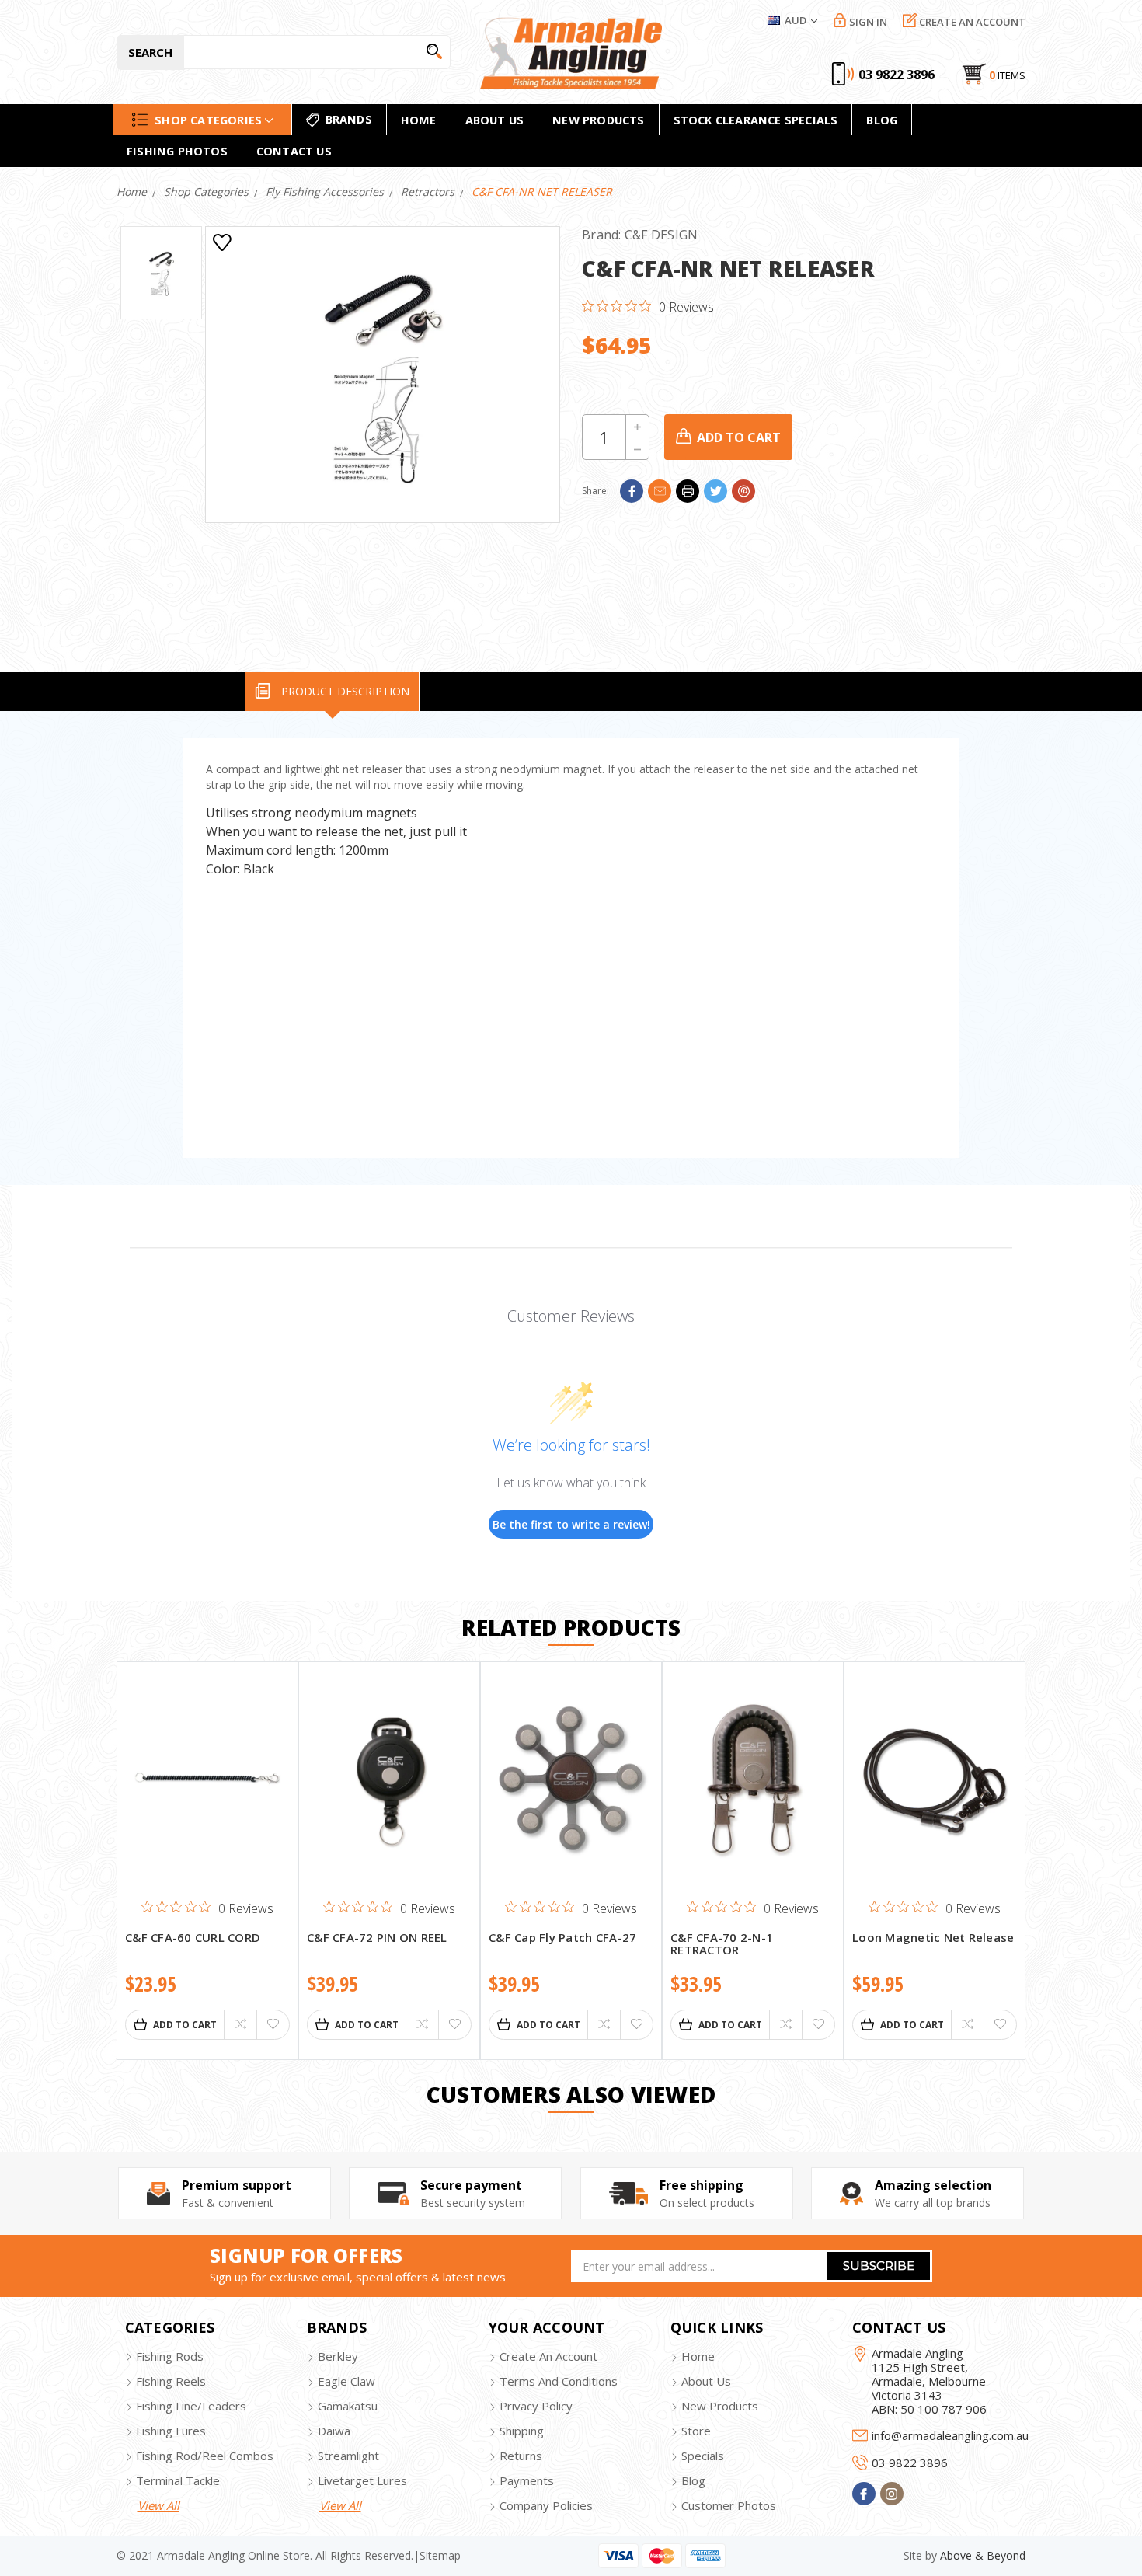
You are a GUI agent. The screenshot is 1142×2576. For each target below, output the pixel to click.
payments (527, 2480)
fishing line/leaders (191, 2406)
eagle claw (346, 2381)
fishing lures (171, 2431)
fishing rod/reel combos (205, 2456)
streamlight (348, 2456)
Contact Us (294, 151)
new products (598, 120)
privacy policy (536, 2406)
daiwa (334, 2431)
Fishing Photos (177, 151)
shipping (522, 2431)
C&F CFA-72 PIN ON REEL (377, 1938)
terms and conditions (559, 2381)
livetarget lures (362, 2480)
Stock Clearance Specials (756, 120)
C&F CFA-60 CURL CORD (193, 1938)
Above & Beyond (983, 2555)
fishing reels (171, 2381)
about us (706, 2381)
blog (693, 2480)
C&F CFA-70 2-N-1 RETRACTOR (722, 1945)
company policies (546, 2505)
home (419, 120)
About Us (495, 120)
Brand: (640, 235)
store (696, 2431)
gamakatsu (348, 2406)
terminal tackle (178, 2480)
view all (158, 2505)
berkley (338, 2356)
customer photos (729, 2505)
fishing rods (170, 2356)
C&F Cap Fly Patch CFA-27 (562, 1938)
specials (703, 2456)
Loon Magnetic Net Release (933, 1938)
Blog (882, 120)
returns (521, 2456)
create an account (548, 2356)
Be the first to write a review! (571, 1524)
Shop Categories (208, 119)
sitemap (440, 2555)
